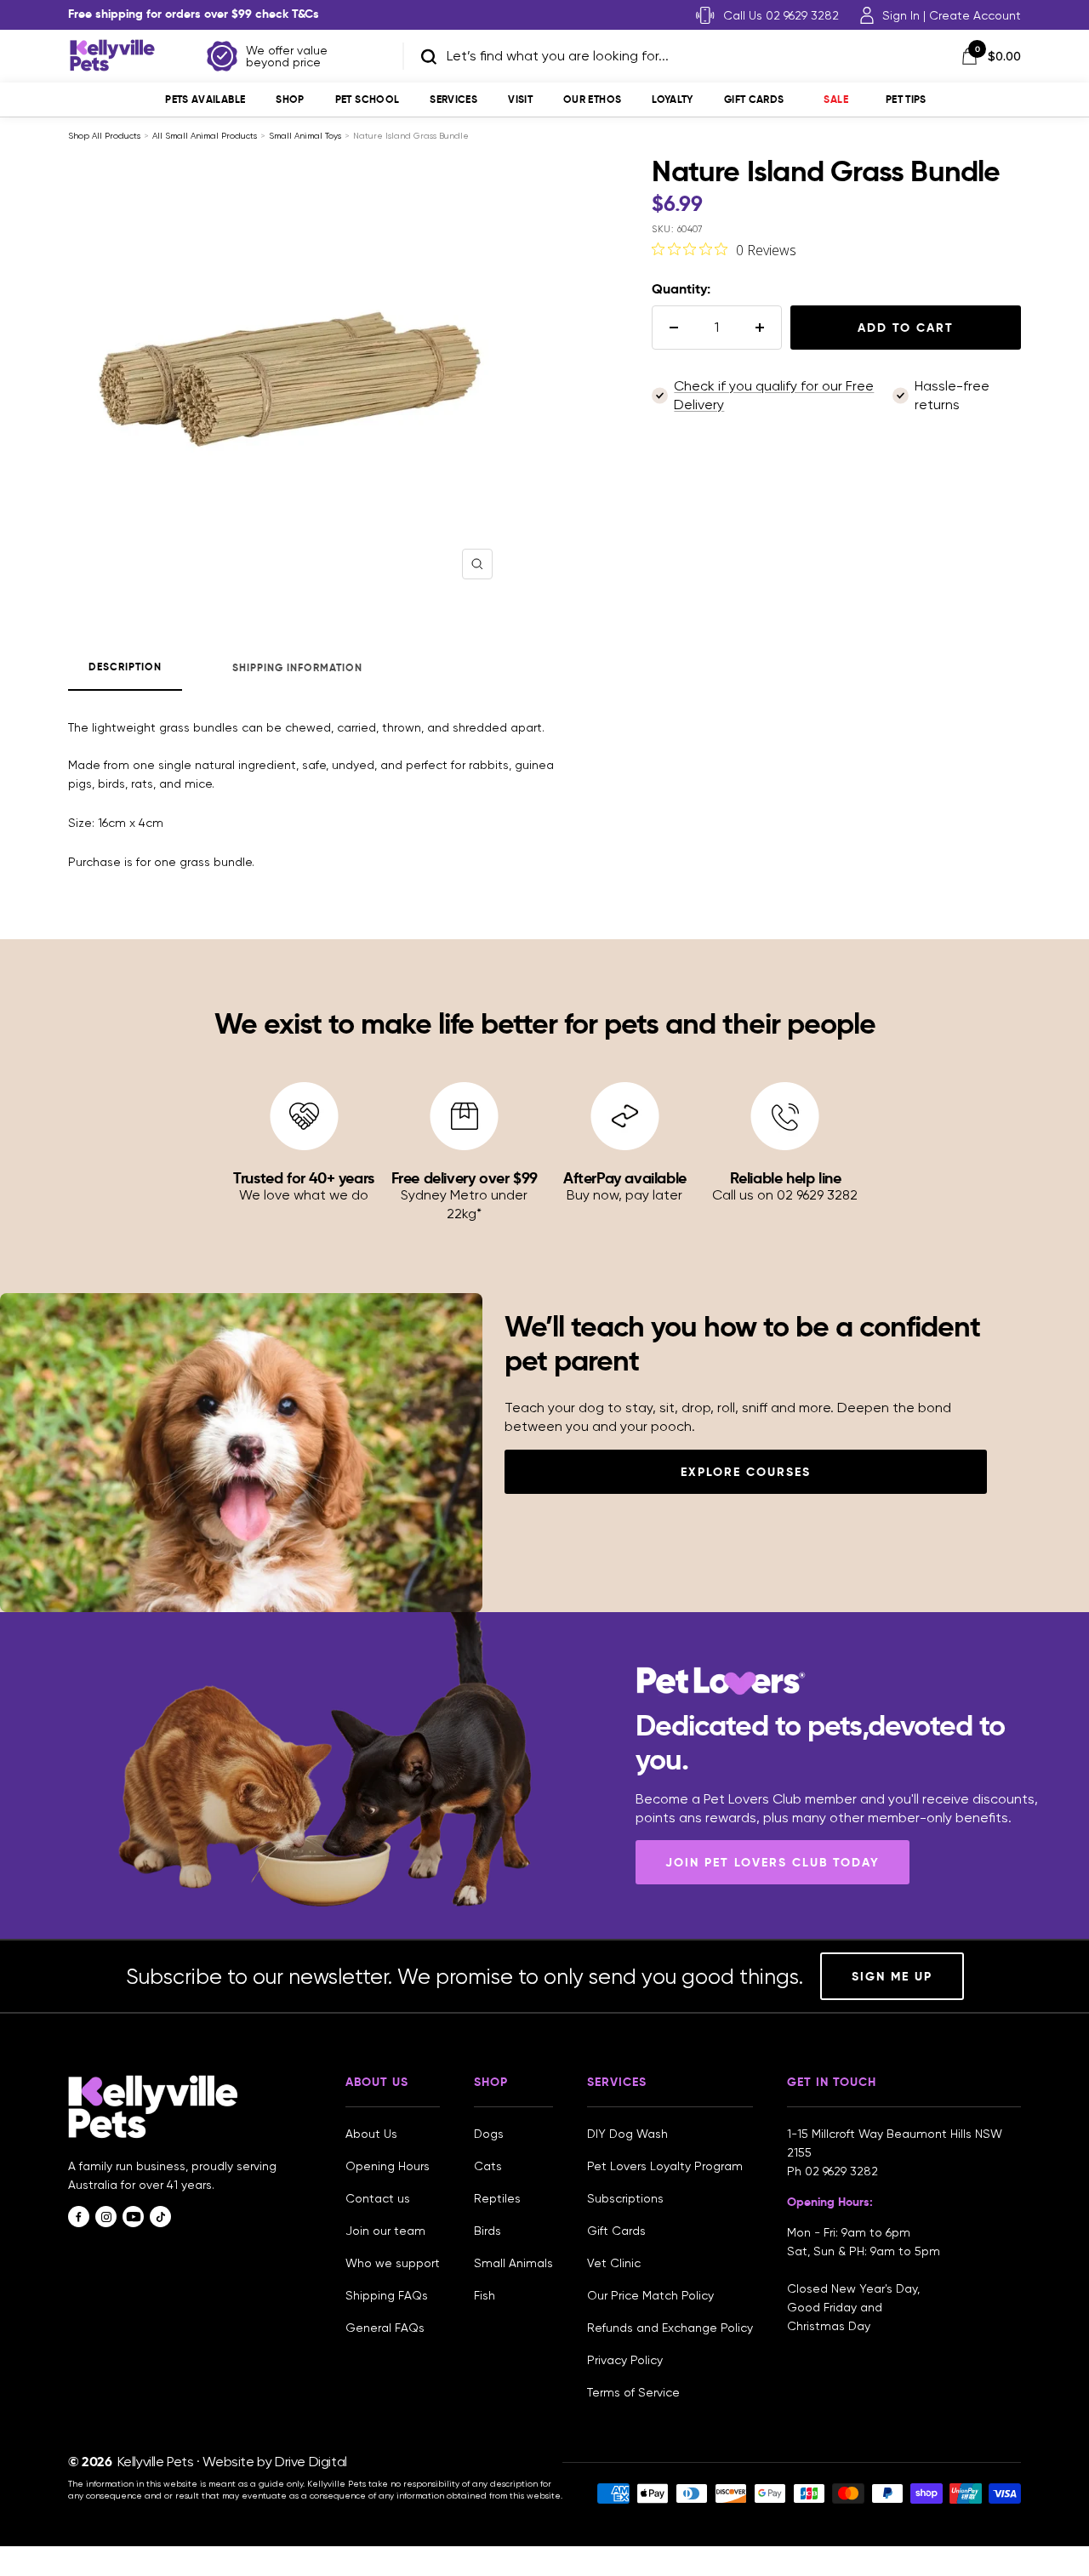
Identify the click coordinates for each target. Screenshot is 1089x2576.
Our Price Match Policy (650, 2295)
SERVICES (453, 99)
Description (125, 667)
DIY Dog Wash (627, 2134)
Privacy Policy (625, 2360)
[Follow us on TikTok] (160, 2217)
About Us (371, 2134)
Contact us (378, 2198)
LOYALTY (673, 99)
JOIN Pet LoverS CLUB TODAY (773, 1862)
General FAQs (385, 2328)
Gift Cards (754, 99)
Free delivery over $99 (465, 1178)
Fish (485, 2295)
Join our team (385, 2231)
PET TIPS (906, 99)
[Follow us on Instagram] (106, 2217)
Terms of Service (633, 2392)
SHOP (290, 99)
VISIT (520, 99)
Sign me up (892, 1976)
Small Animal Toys (305, 136)
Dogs (489, 2134)
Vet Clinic (614, 2263)
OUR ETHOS (592, 99)
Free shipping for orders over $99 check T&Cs (194, 14)
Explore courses (746, 1472)
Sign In (901, 15)
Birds (487, 2231)
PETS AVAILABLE (205, 99)
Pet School (368, 99)
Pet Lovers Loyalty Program (665, 2166)
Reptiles (497, 2198)
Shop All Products (104, 136)
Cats (488, 2166)
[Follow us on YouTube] (133, 2217)
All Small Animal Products (205, 136)
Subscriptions (625, 2198)
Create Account (975, 15)
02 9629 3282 (841, 2171)
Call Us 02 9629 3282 (781, 15)
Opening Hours (388, 2166)
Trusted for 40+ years (304, 1178)
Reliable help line (786, 1178)
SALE (835, 99)
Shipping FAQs (387, 2295)
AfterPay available (625, 1178)
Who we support (393, 2263)
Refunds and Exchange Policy (670, 2328)
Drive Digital (311, 2462)
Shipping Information (297, 667)
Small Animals (513, 2263)
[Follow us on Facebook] (79, 2217)
